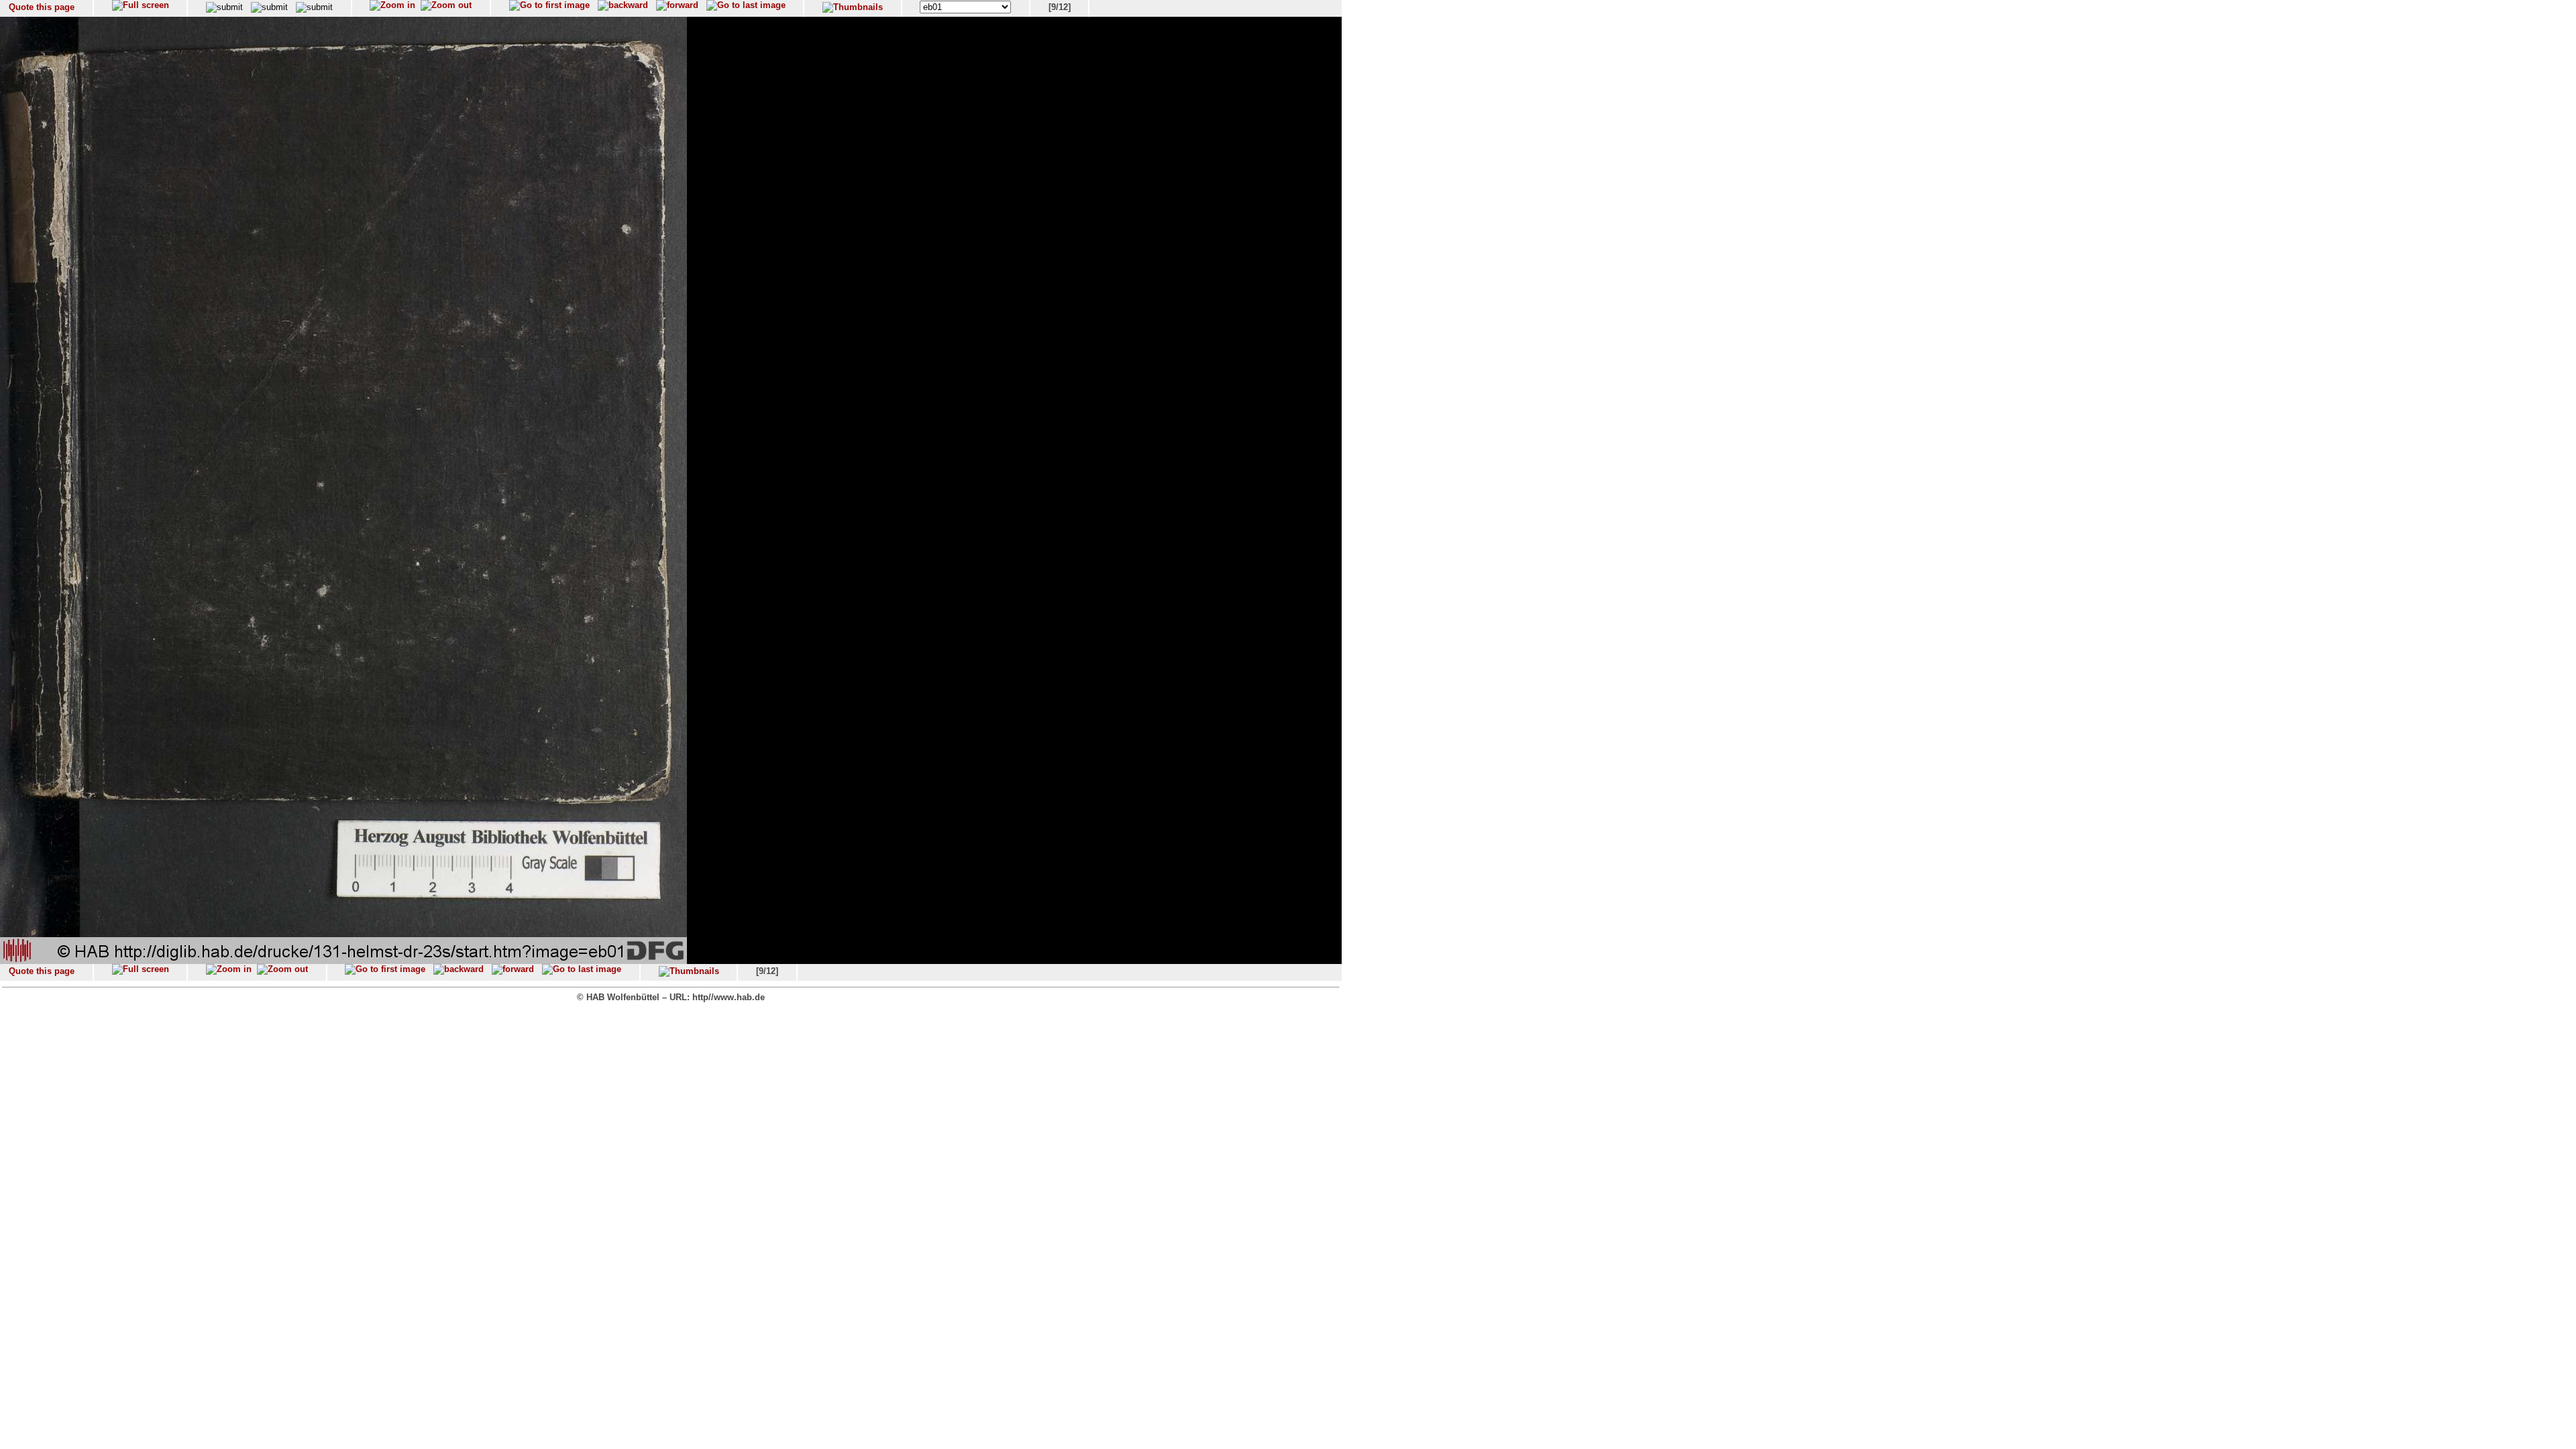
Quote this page (42, 7)
